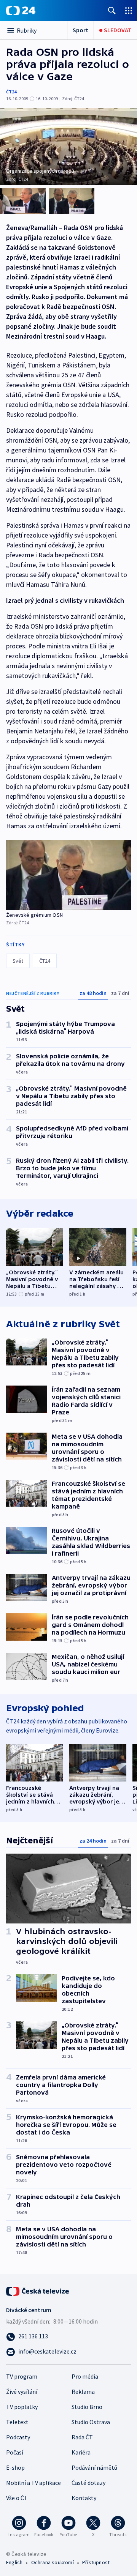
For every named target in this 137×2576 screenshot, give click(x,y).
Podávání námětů (94, 2467)
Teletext (17, 2422)
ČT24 (11, 92)
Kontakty (84, 2498)
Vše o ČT (17, 2498)
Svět (18, 961)
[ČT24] (21, 11)
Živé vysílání (22, 2392)
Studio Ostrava (91, 2422)
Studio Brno (87, 2407)
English (14, 2562)
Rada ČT (82, 2437)
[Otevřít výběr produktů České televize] (129, 10)
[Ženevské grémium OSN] (68, 875)
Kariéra (81, 2452)
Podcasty (18, 2437)
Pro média (85, 2376)
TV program (22, 2376)
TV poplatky (22, 2407)
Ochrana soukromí (53, 2562)
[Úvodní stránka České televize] (38, 2291)
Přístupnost (96, 2562)
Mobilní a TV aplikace (33, 2483)
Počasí (15, 2452)
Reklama (83, 2392)
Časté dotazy (88, 2483)
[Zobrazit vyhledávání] (112, 10)
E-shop (15, 2467)
